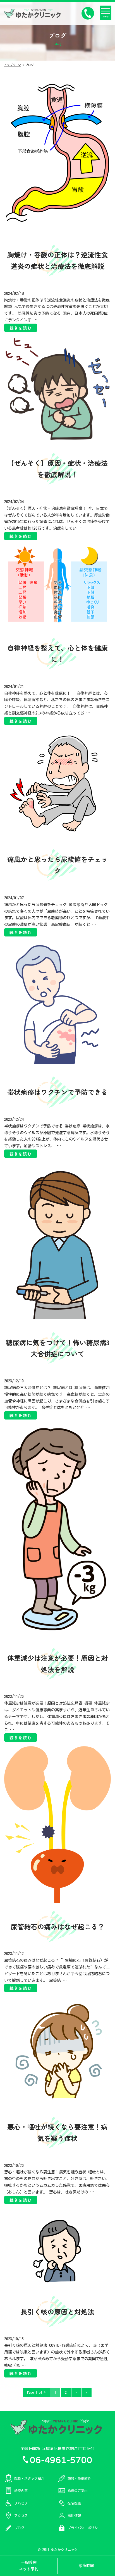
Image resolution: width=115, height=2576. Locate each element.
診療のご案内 (78, 2491)
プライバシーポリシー (84, 2528)
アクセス (21, 2515)
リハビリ (21, 2503)
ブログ (19, 2528)
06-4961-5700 (61, 2459)
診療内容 (21, 2491)
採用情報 (74, 2515)
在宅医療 (74, 2503)
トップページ (13, 65)
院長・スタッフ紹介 (29, 2478)
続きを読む (21, 328)
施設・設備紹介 (79, 2478)
